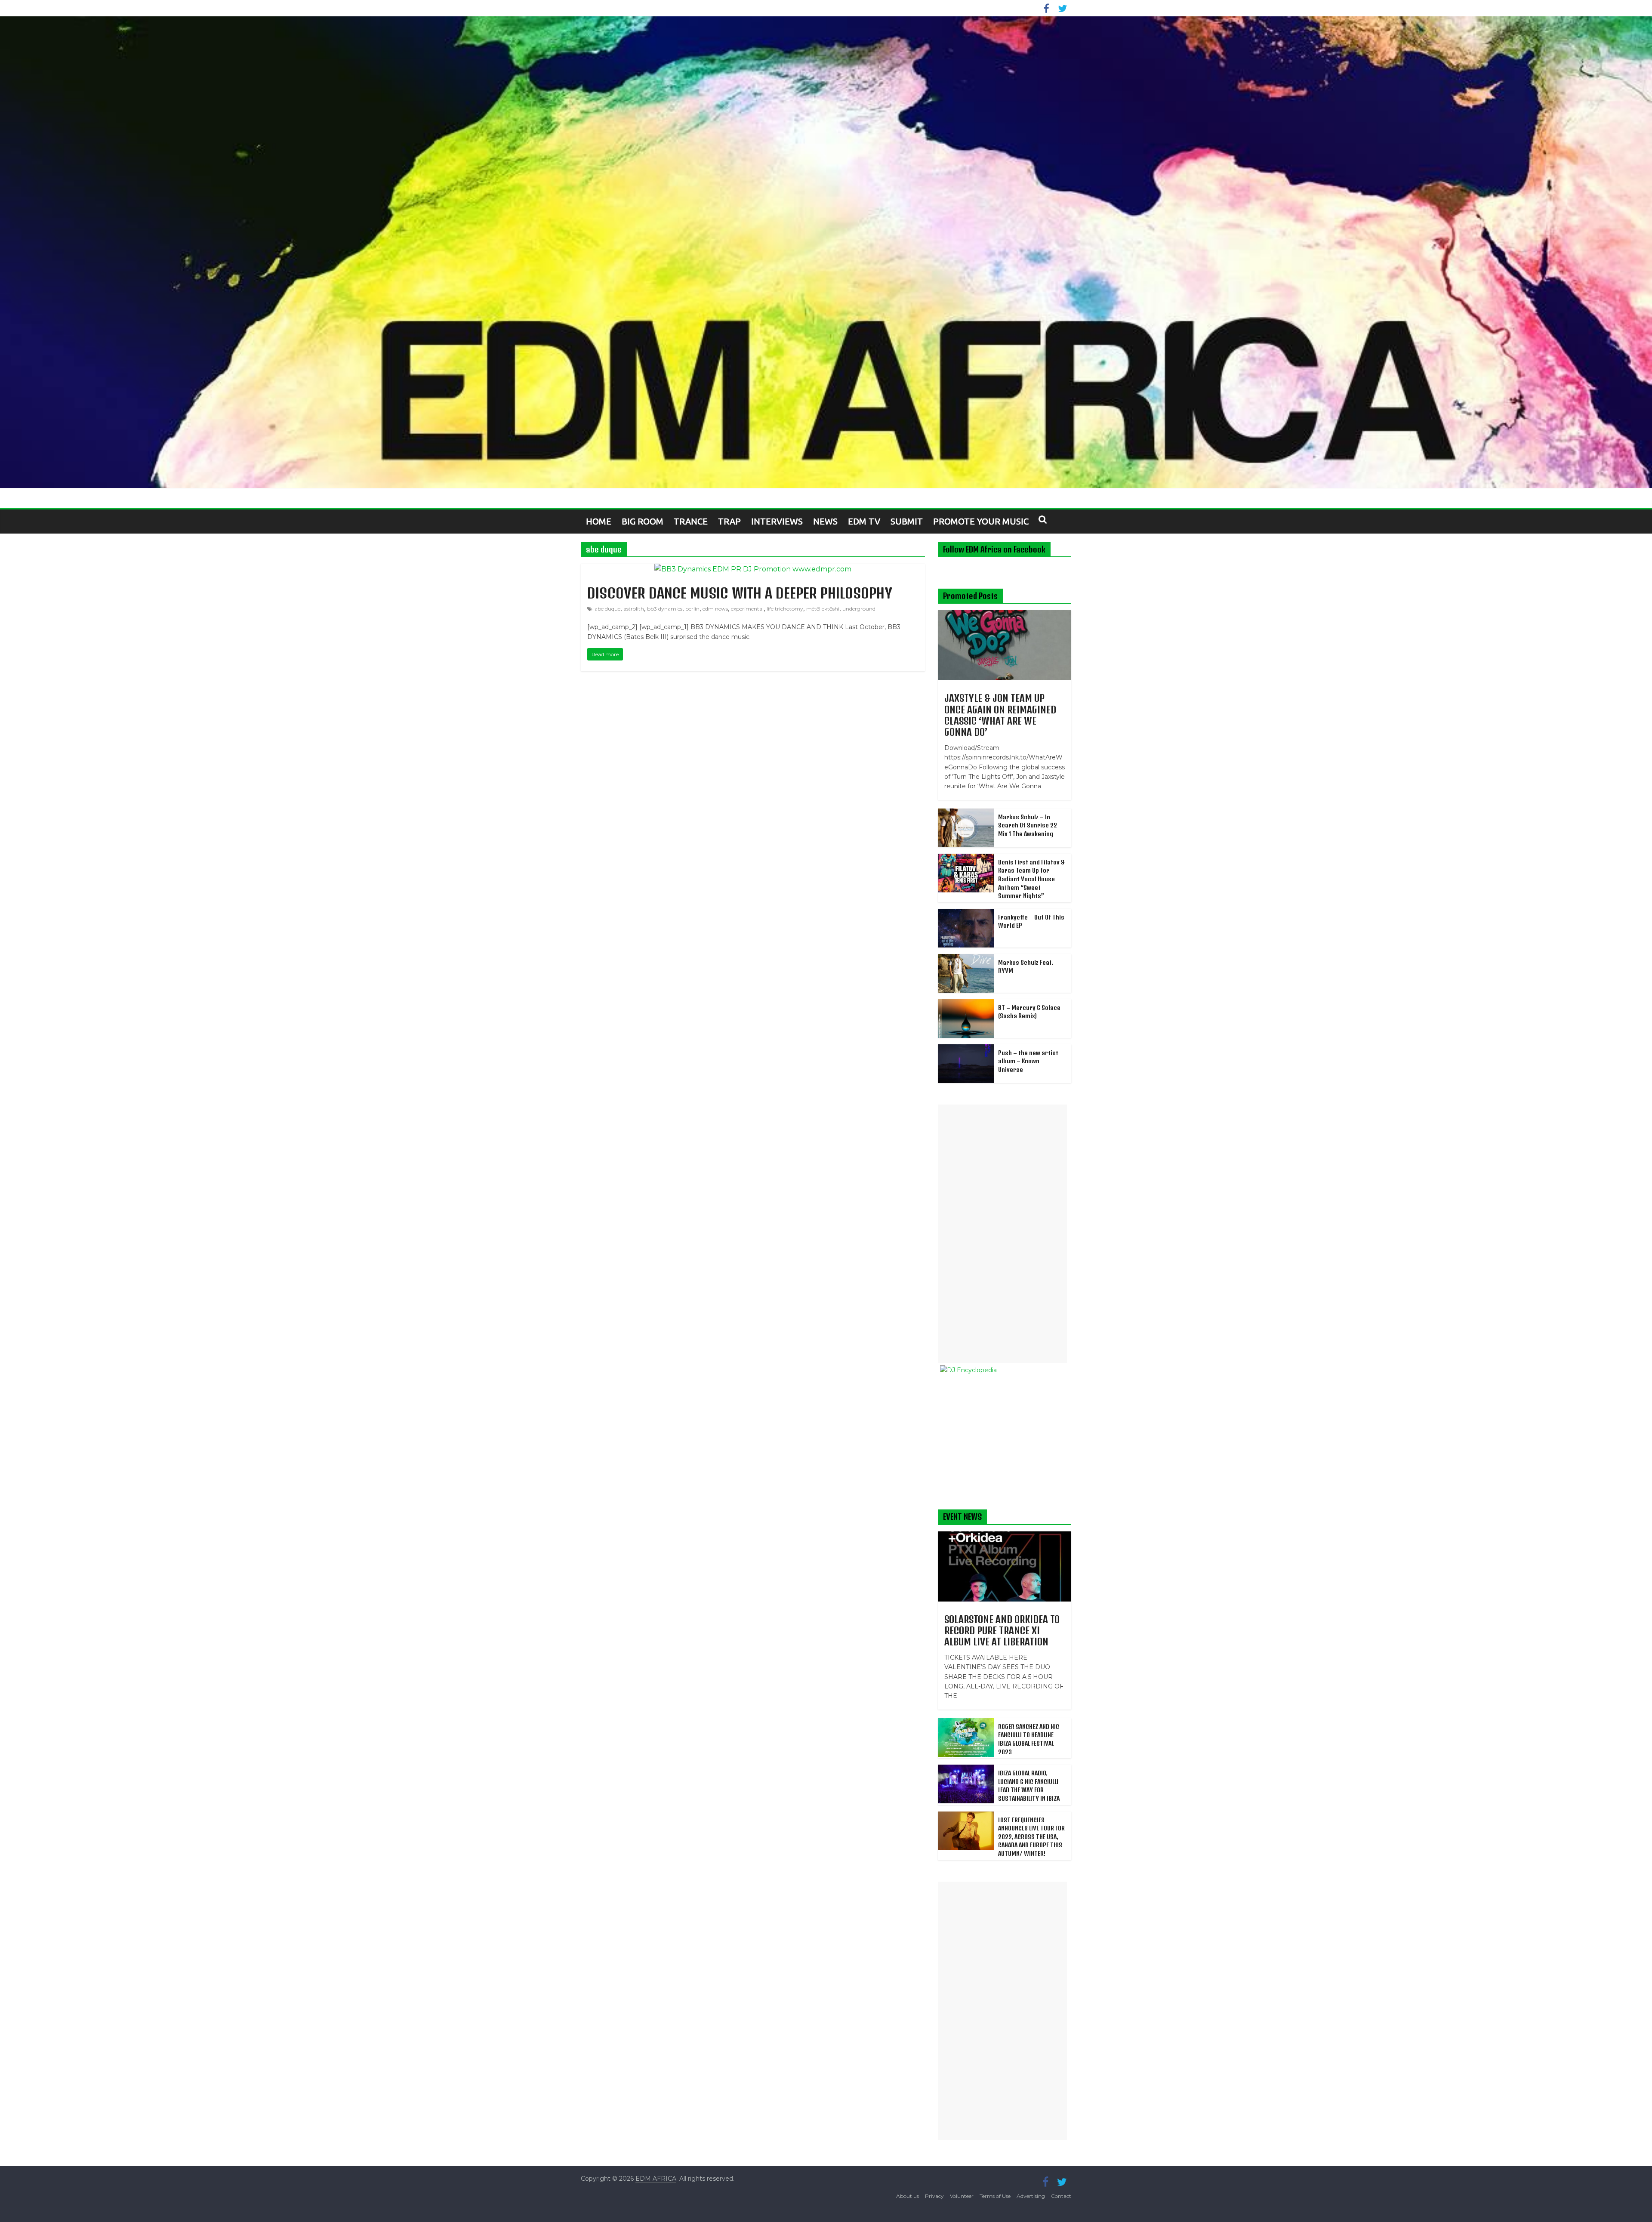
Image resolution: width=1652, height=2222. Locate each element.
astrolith (634, 609)
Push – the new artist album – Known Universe (1028, 1061)
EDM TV (864, 521)
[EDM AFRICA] (826, 252)
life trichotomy (785, 609)
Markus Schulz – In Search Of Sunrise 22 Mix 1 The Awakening (1028, 825)
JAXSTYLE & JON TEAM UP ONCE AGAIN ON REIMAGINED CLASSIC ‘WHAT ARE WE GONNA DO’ (1000, 715)
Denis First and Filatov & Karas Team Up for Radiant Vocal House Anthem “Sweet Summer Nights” (1031, 879)
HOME (599, 521)
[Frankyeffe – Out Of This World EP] (966, 913)
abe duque (607, 609)
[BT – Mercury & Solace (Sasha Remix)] (966, 1004)
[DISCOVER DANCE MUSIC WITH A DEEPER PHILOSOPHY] (753, 569)
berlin (692, 609)
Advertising (1031, 2196)
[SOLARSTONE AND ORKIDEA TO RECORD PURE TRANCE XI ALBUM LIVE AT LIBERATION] (1005, 1536)
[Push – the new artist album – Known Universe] (966, 1049)
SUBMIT (907, 521)
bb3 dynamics (665, 609)
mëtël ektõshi (823, 609)
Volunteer (962, 2196)
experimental (747, 609)
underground (859, 609)
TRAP (729, 521)
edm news (715, 609)
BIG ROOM (643, 521)
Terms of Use (995, 2196)
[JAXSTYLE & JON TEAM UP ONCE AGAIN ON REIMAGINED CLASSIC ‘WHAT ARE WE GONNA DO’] (1005, 615)
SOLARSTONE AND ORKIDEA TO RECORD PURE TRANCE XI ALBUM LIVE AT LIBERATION (1002, 1631)
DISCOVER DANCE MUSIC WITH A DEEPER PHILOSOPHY (740, 593)
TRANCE (691, 521)
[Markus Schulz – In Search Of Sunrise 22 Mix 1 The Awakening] (966, 813)
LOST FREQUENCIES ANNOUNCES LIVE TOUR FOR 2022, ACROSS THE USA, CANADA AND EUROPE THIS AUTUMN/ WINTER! (1031, 1837)
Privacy (934, 2196)
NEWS (825, 521)
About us (908, 2196)
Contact (1061, 2196)
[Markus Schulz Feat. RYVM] (966, 959)
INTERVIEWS (777, 521)
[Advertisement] (1002, 1234)
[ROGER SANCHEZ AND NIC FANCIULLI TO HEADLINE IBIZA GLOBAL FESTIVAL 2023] (966, 1723)
